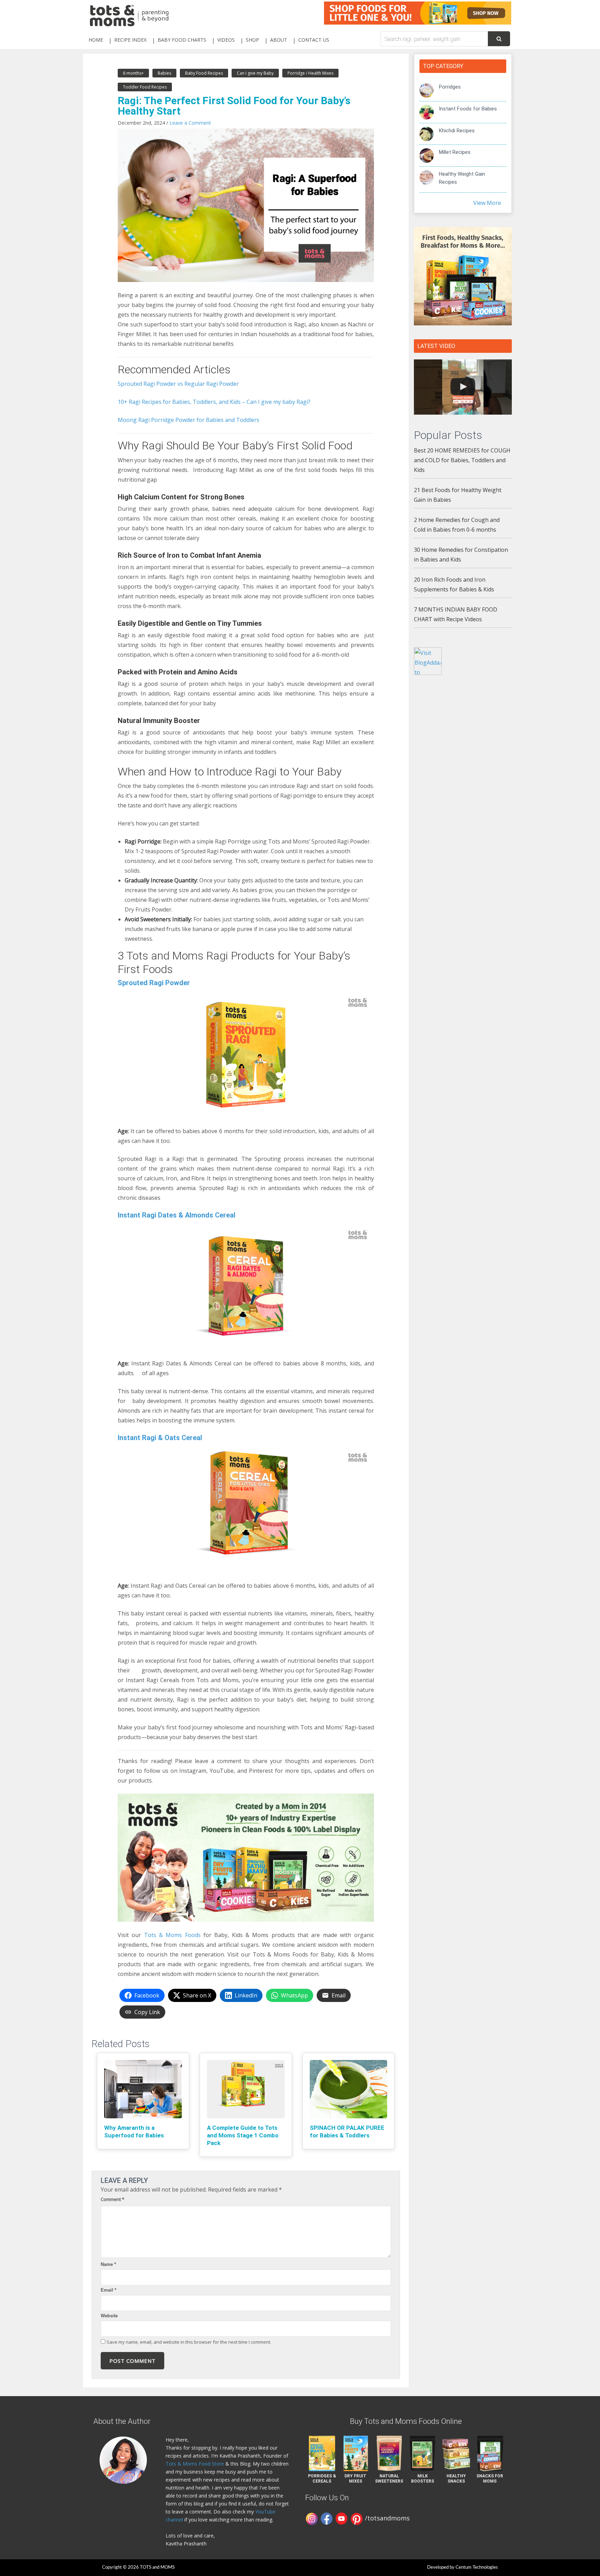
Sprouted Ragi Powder (154, 983)
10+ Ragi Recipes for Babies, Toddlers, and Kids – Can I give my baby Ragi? (214, 402)
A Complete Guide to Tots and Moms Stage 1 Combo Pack (243, 2135)
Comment (112, 2199)
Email (109, 2290)
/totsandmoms (387, 2518)
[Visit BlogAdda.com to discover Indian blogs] (428, 660)
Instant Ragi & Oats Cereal (160, 1438)
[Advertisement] (463, 793)
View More (487, 203)
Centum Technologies (477, 2567)
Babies (164, 73)
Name (108, 2264)
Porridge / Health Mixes (310, 73)
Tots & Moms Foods (172, 1935)
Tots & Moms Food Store (195, 2464)
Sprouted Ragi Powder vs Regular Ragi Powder (178, 384)
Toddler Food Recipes (145, 87)
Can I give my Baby (255, 73)
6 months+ (133, 73)
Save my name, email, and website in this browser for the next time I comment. (189, 2342)
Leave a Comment (190, 123)
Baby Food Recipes (204, 73)
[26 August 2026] (463, 387)
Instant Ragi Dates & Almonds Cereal (177, 1215)
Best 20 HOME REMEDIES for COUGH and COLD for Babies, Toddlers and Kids (462, 460)
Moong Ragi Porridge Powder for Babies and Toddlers (189, 420)
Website (109, 2316)
